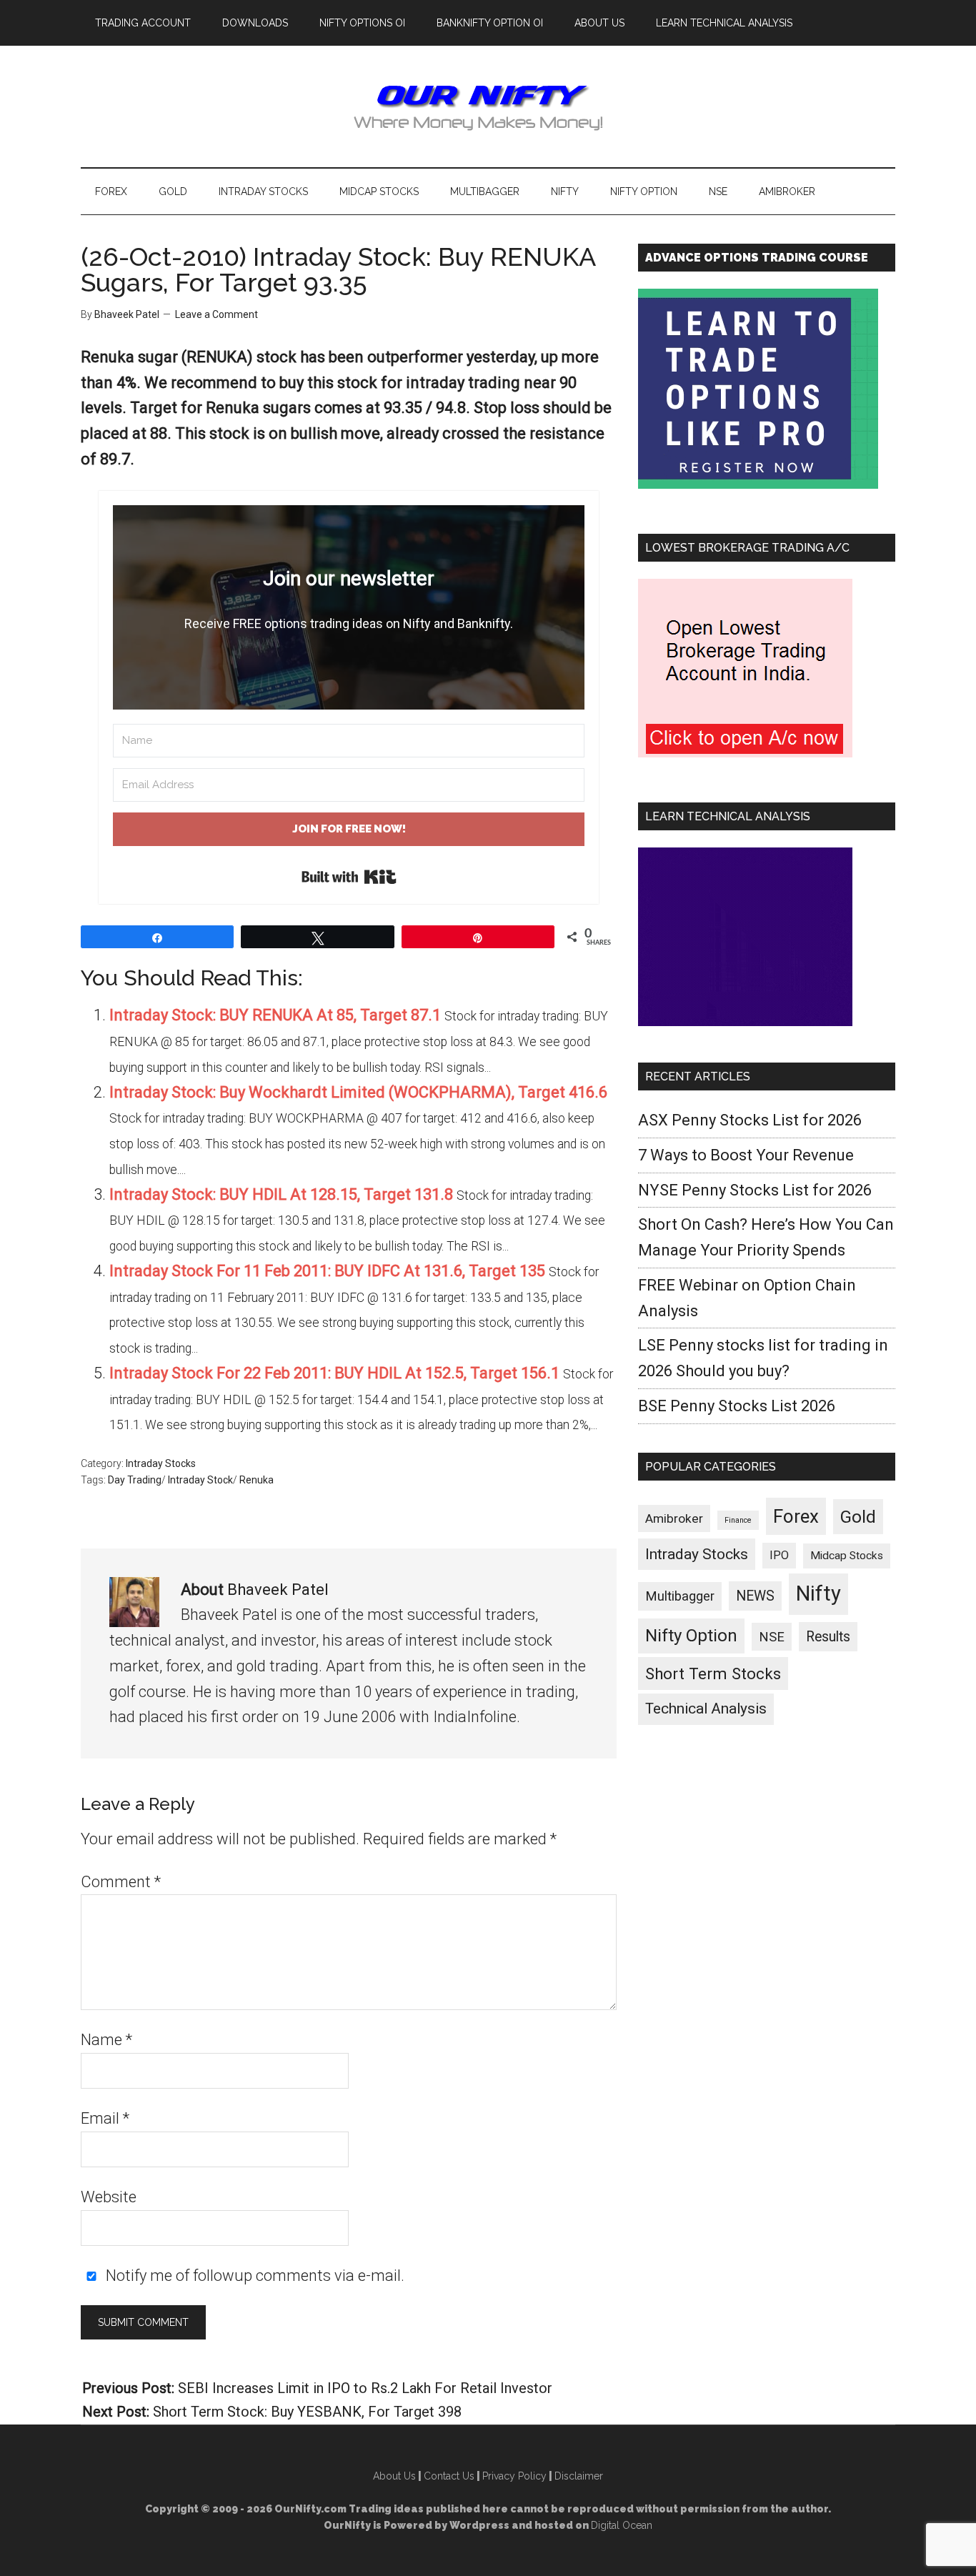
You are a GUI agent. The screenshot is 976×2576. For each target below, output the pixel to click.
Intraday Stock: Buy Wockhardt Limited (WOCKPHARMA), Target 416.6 (358, 1092)
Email (105, 2118)
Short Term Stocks (713, 1674)
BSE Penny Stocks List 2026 (737, 1406)
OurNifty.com (488, 106)
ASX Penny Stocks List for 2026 (750, 1120)
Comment (121, 1882)
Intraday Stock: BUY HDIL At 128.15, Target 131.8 (281, 1194)
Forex (796, 1516)
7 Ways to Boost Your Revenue (746, 1155)
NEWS (755, 1596)
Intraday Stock (200, 1480)
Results (828, 1637)
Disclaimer (579, 2476)
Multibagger (680, 1596)
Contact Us (449, 2476)
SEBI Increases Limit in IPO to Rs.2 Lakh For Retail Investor (365, 2388)
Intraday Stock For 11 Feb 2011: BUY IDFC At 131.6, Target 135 (327, 1271)
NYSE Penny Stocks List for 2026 (755, 1190)
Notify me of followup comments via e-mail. (253, 2276)
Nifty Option (691, 1636)
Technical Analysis (706, 1709)
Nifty (818, 1593)
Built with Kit (349, 877)
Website (109, 2197)
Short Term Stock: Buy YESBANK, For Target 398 (307, 2412)
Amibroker (674, 1518)
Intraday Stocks (161, 1463)
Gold (858, 1517)
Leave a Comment (216, 314)
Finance (738, 1520)
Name (106, 2040)
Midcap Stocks (847, 1556)
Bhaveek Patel (278, 1590)
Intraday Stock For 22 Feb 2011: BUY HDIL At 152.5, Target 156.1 (334, 1373)
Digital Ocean (622, 2525)
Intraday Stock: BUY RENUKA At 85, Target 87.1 (275, 1015)
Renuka (257, 1480)
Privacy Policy (514, 2476)
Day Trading (135, 1480)
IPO (779, 1555)
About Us (394, 2476)
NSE (772, 1637)
